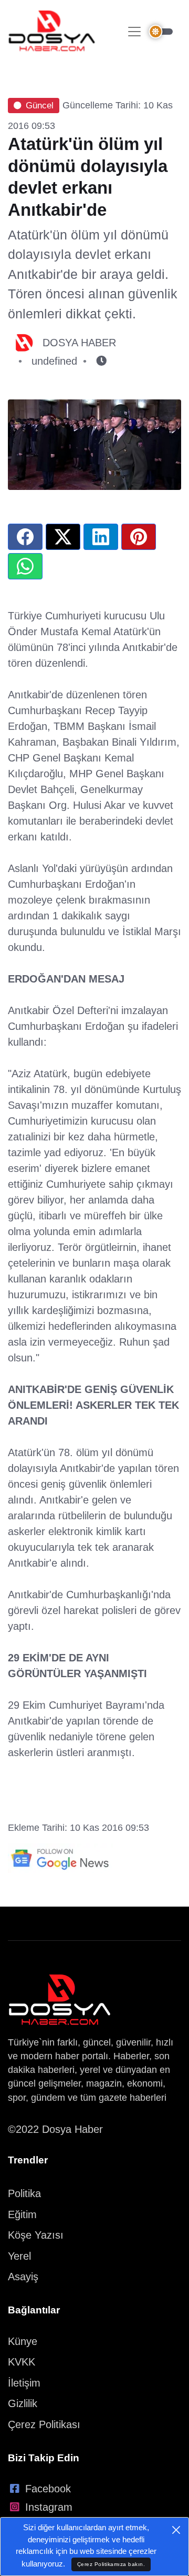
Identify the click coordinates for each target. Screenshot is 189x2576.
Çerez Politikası (44, 2424)
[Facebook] (25, 537)
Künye (23, 2341)
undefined (54, 361)
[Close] (176, 2530)
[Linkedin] (101, 537)
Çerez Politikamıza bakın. (111, 2564)
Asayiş (23, 2277)
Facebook (48, 2489)
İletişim (24, 2383)
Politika (24, 2193)
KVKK (22, 2362)
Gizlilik (23, 2403)
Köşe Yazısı (36, 2235)
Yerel (19, 2256)
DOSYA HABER (79, 343)
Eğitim (22, 2214)
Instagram (49, 2507)
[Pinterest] (139, 537)
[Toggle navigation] (134, 32)
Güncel (40, 106)
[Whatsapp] (25, 566)
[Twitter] (63, 537)
